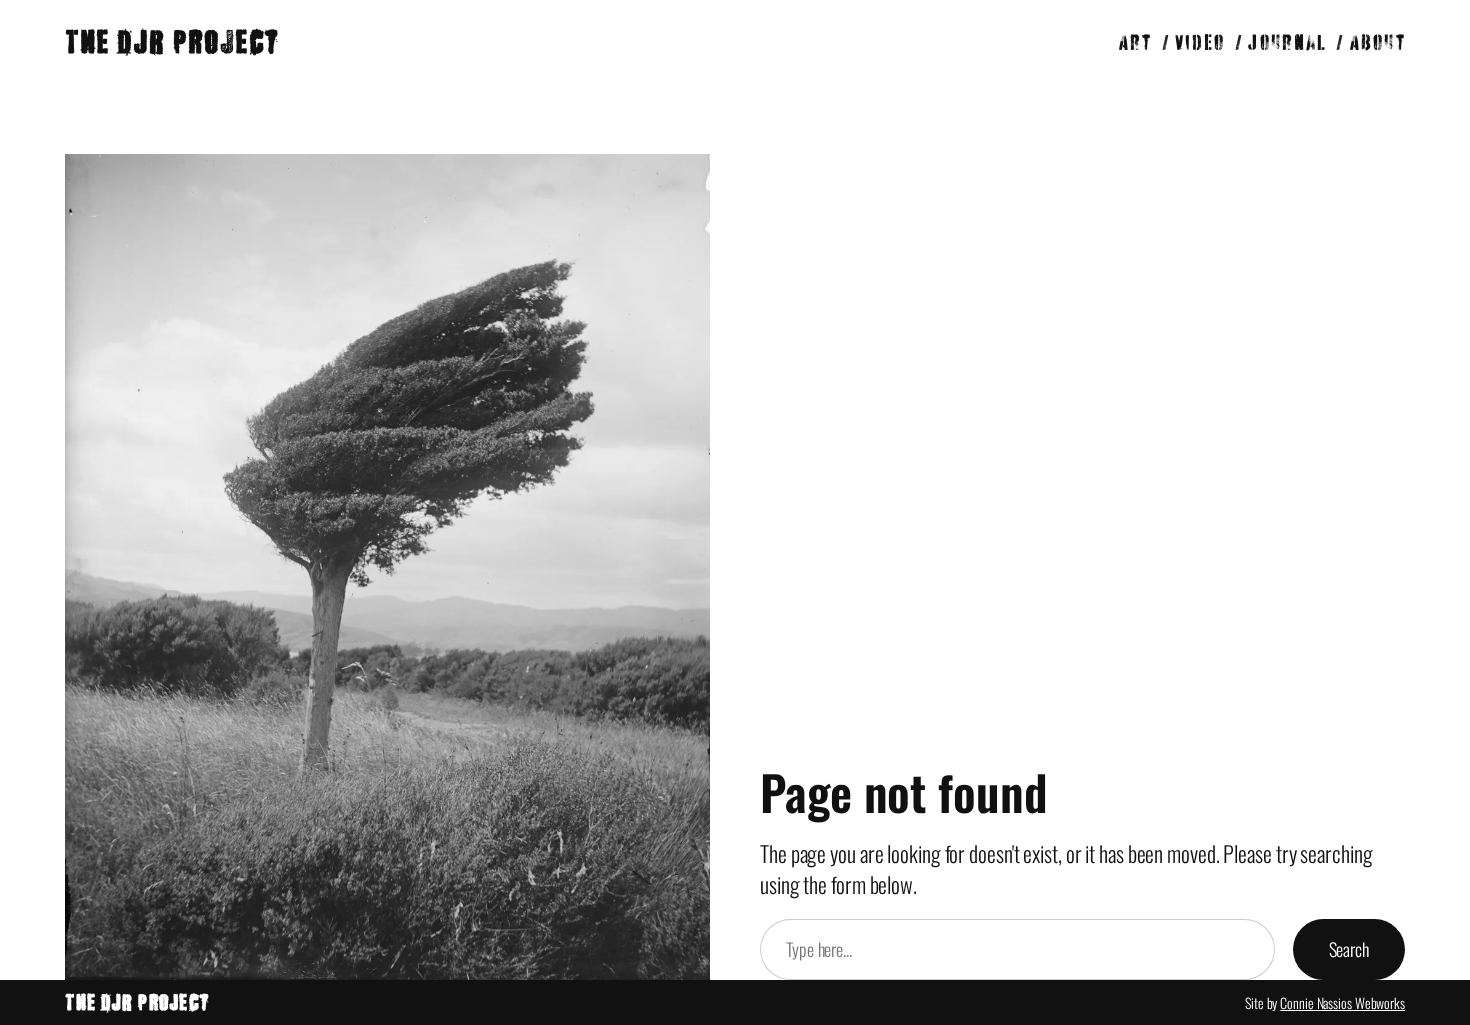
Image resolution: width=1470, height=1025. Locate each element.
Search (1349, 949)
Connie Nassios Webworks (1342, 1002)
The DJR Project (171, 41)
